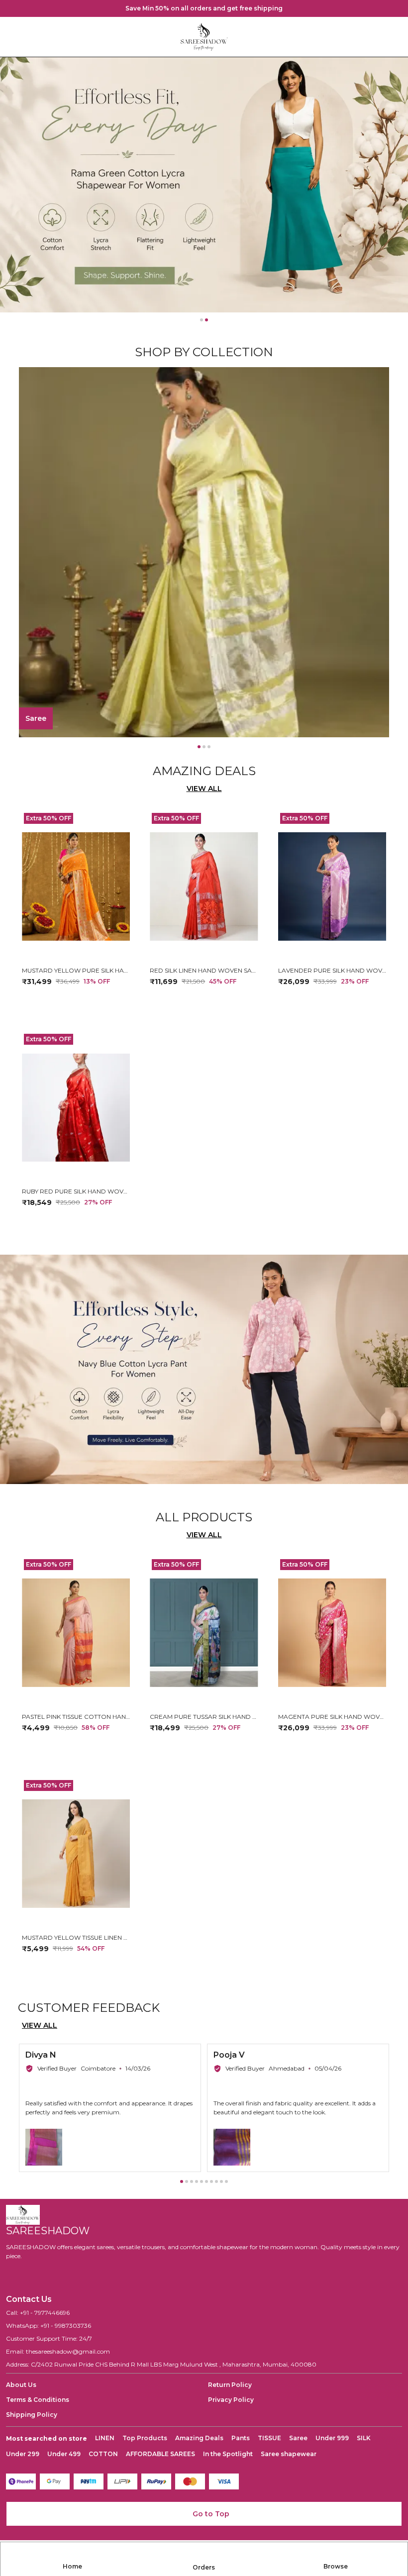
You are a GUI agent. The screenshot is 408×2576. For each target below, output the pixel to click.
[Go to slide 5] (202, 2181)
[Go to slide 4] (197, 2181)
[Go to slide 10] (226, 2181)
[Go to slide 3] (209, 747)
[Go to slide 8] (216, 2181)
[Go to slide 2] (206, 320)
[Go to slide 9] (221, 2181)
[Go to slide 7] (211, 2181)
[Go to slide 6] (206, 2181)
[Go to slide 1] (202, 320)
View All (204, 789)
